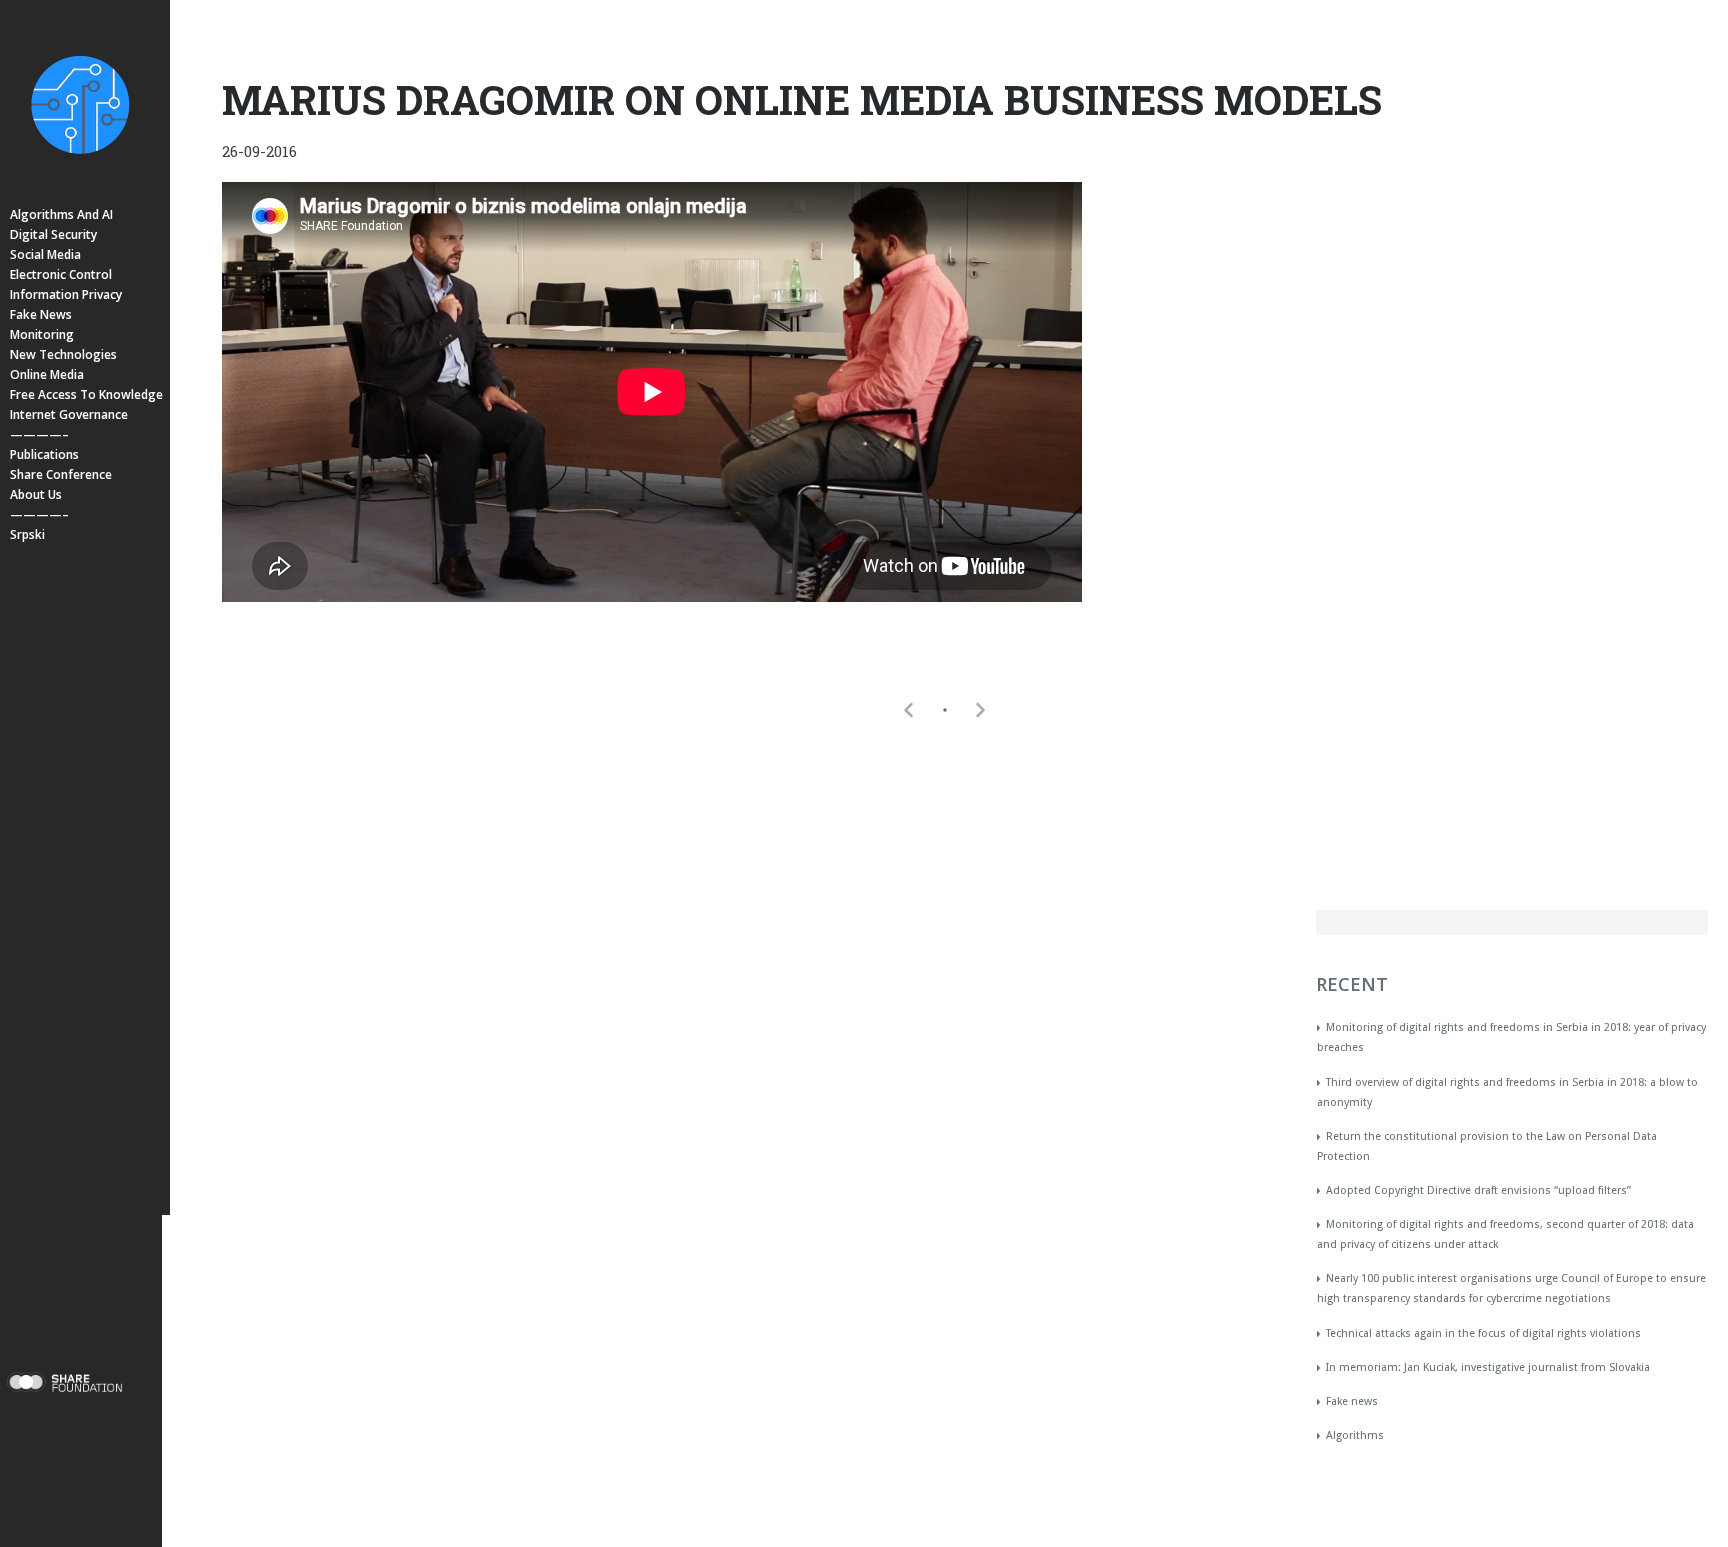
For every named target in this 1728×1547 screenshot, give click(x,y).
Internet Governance (69, 414)
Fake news (41, 314)
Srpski (27, 534)
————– (39, 434)
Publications (44, 454)
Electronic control (61, 274)
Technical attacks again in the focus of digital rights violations (1483, 1333)
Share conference (61, 474)
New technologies (63, 354)
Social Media (45, 254)
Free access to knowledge (86, 394)
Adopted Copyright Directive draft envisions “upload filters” (1478, 1190)
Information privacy (66, 294)
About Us (36, 494)
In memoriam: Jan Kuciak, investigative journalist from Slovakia (1488, 1367)
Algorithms (1355, 1435)
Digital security (53, 234)
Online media (47, 374)
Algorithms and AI (61, 214)
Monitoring (42, 334)
